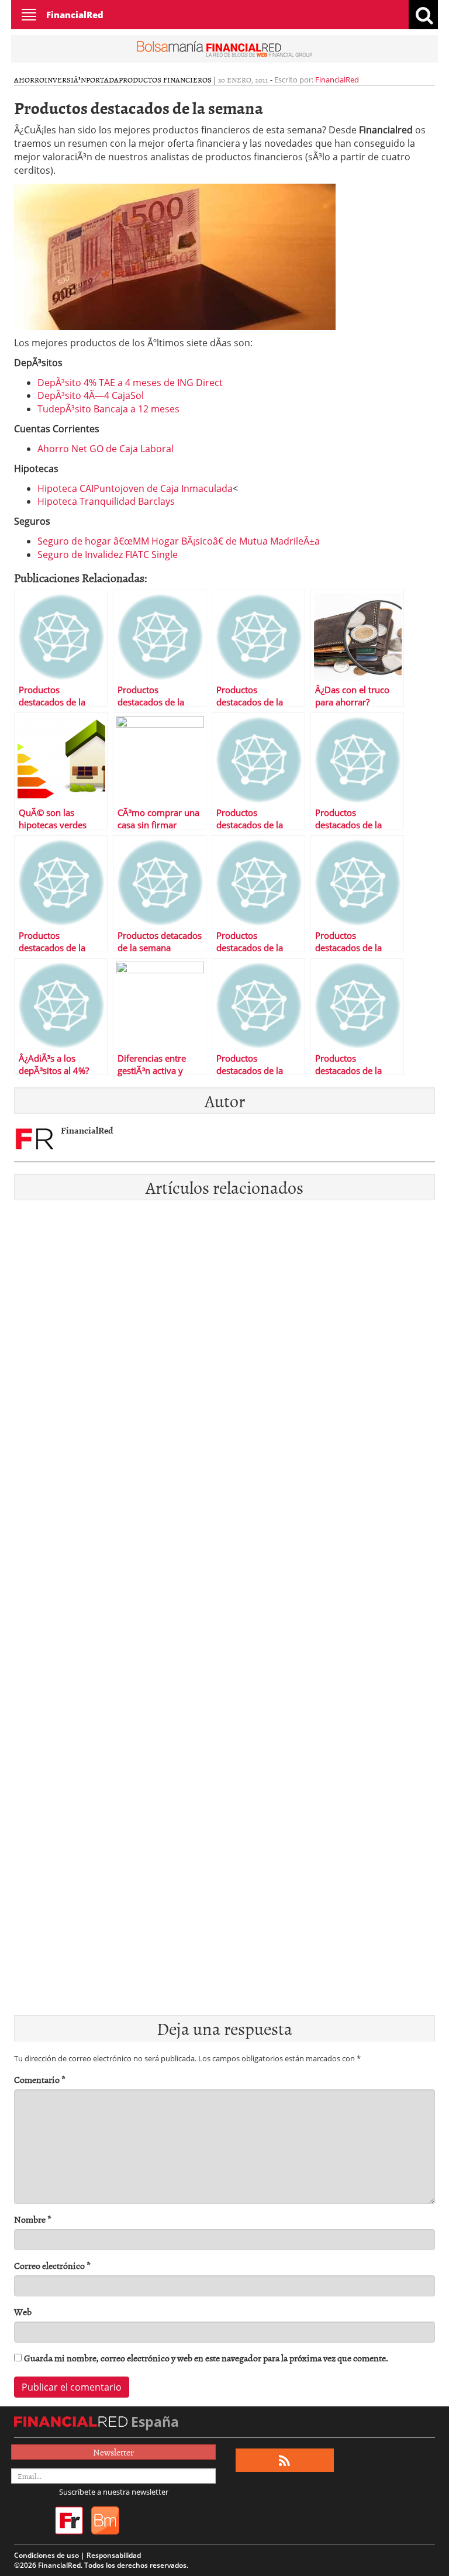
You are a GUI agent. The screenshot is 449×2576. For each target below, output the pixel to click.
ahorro (29, 80)
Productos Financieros (165, 80)
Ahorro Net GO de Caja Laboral (106, 449)
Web (23, 2312)
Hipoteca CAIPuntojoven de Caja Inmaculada (135, 488)
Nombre (33, 2219)
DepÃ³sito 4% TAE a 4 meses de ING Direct (130, 383)
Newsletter (113, 2452)
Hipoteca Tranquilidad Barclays (106, 501)
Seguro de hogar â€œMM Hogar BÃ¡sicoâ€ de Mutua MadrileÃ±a (179, 541)
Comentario (40, 2080)
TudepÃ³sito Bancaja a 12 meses (108, 409)
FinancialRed (75, 15)
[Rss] (284, 2460)
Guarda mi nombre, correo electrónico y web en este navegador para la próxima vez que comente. (206, 2358)
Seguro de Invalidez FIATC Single (108, 555)
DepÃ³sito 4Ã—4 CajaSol (91, 395)
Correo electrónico (52, 2266)
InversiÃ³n (65, 80)
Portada (102, 80)
